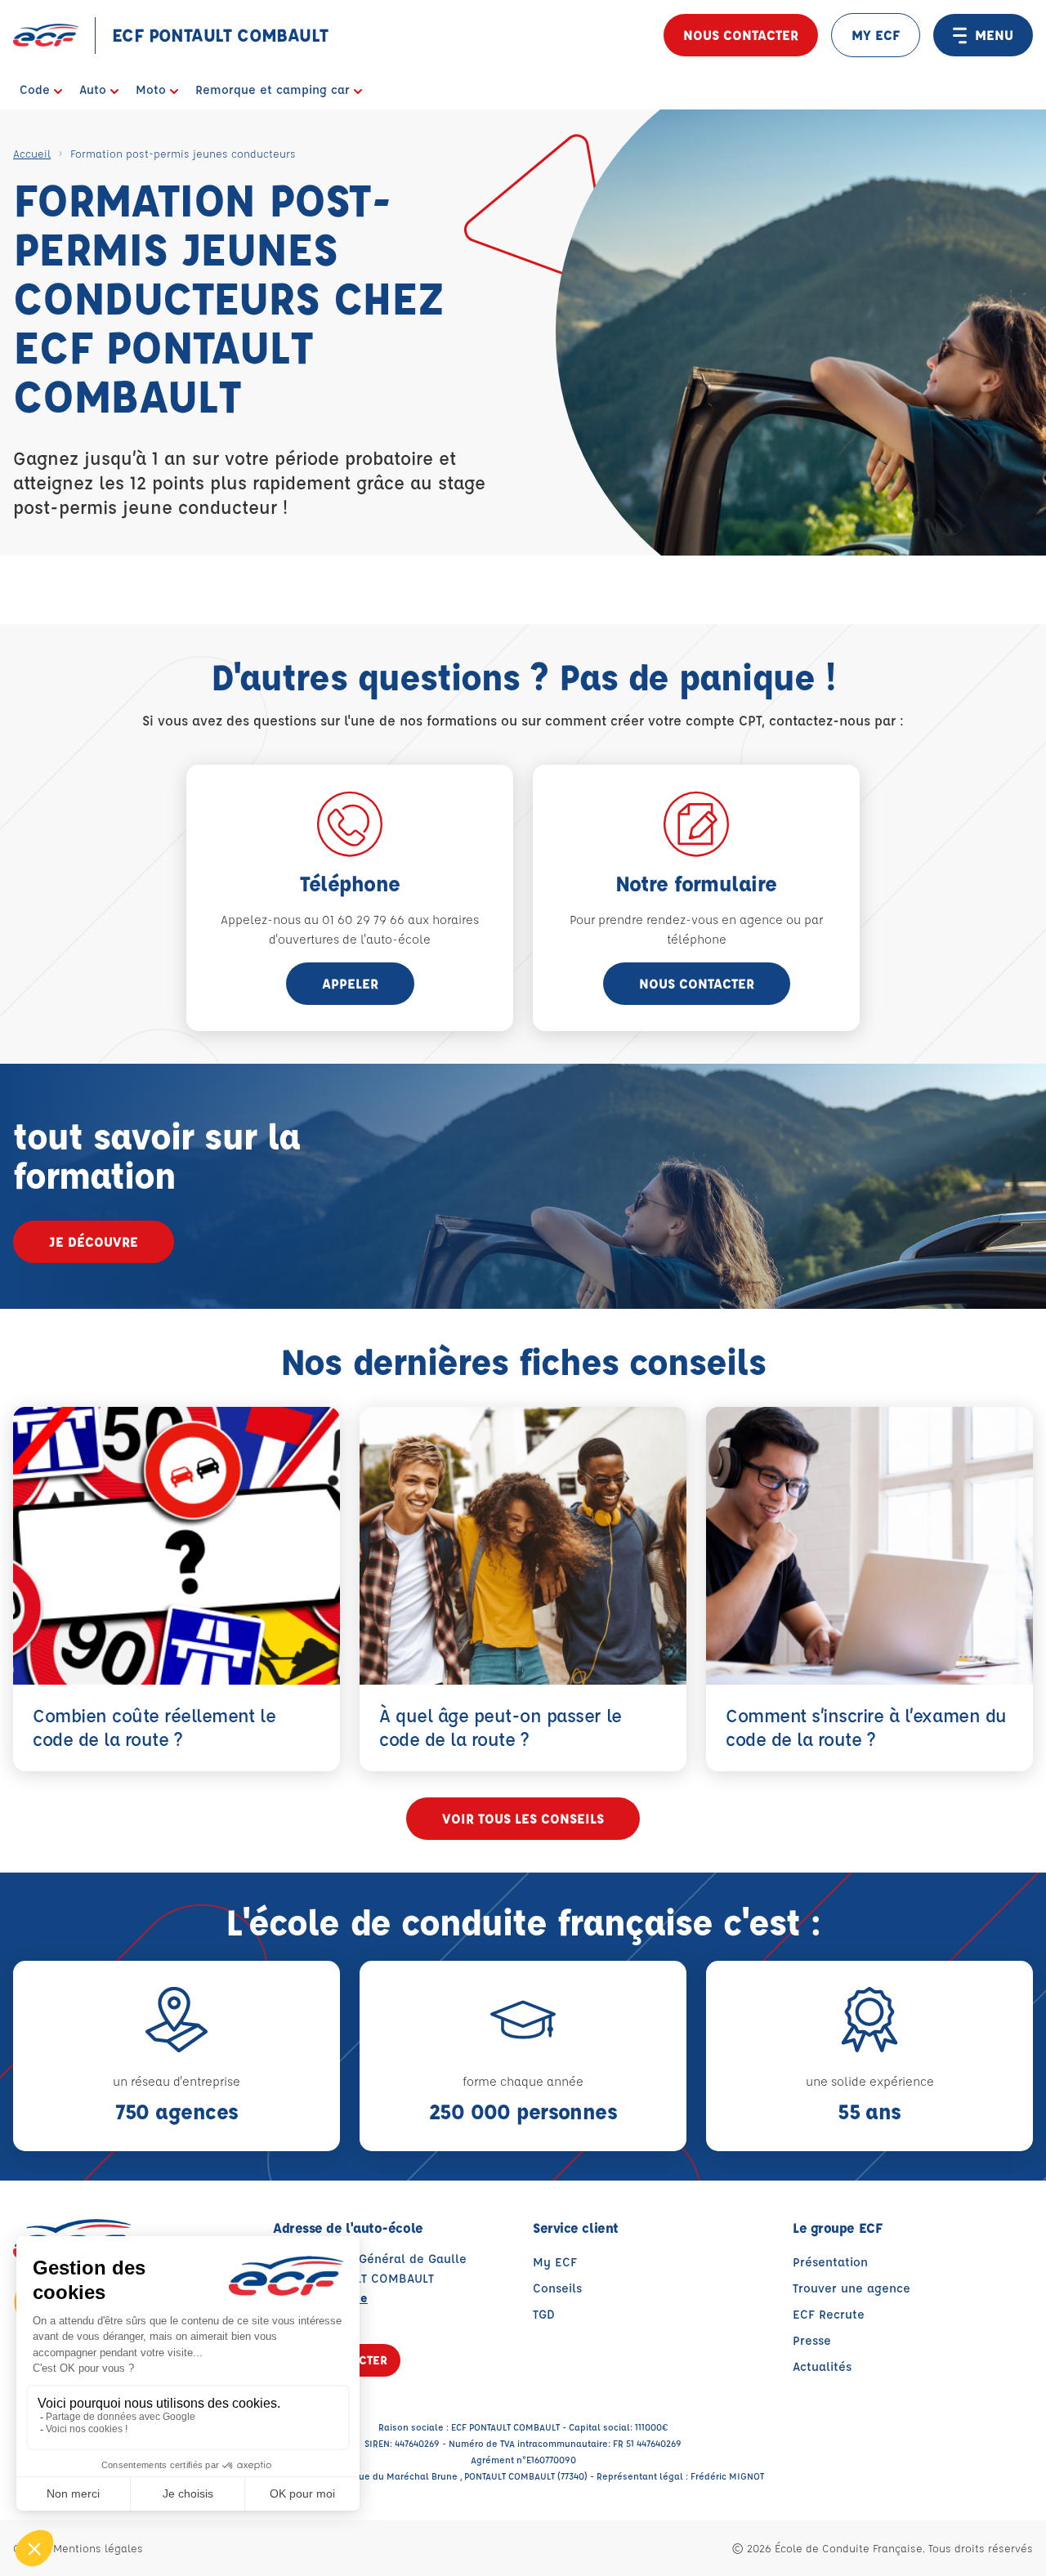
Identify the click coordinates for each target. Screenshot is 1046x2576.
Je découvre (94, 1241)
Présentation (830, 2262)
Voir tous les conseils (523, 1818)
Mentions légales (98, 2548)
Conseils (557, 2288)
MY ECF (876, 35)
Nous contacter (741, 35)
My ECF (555, 2262)
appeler (350, 983)
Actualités (822, 2366)
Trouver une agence (852, 2288)
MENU (994, 35)
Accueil (32, 153)
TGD (544, 2314)
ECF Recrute (829, 2314)
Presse (812, 2340)
